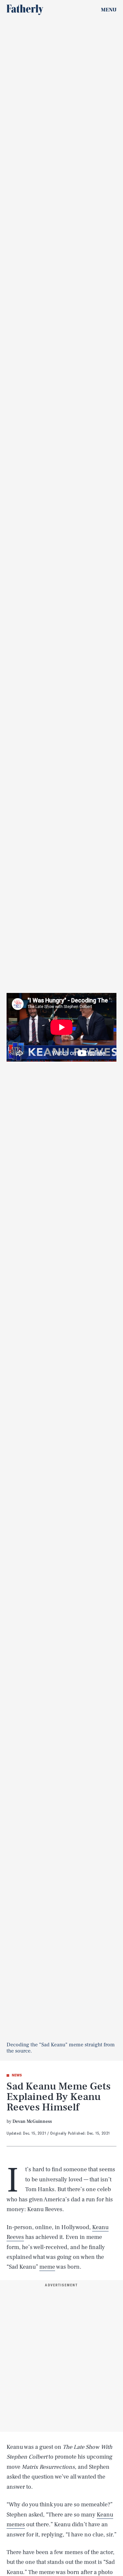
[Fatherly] (25, 10)
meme (47, 2267)
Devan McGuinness (32, 2122)
